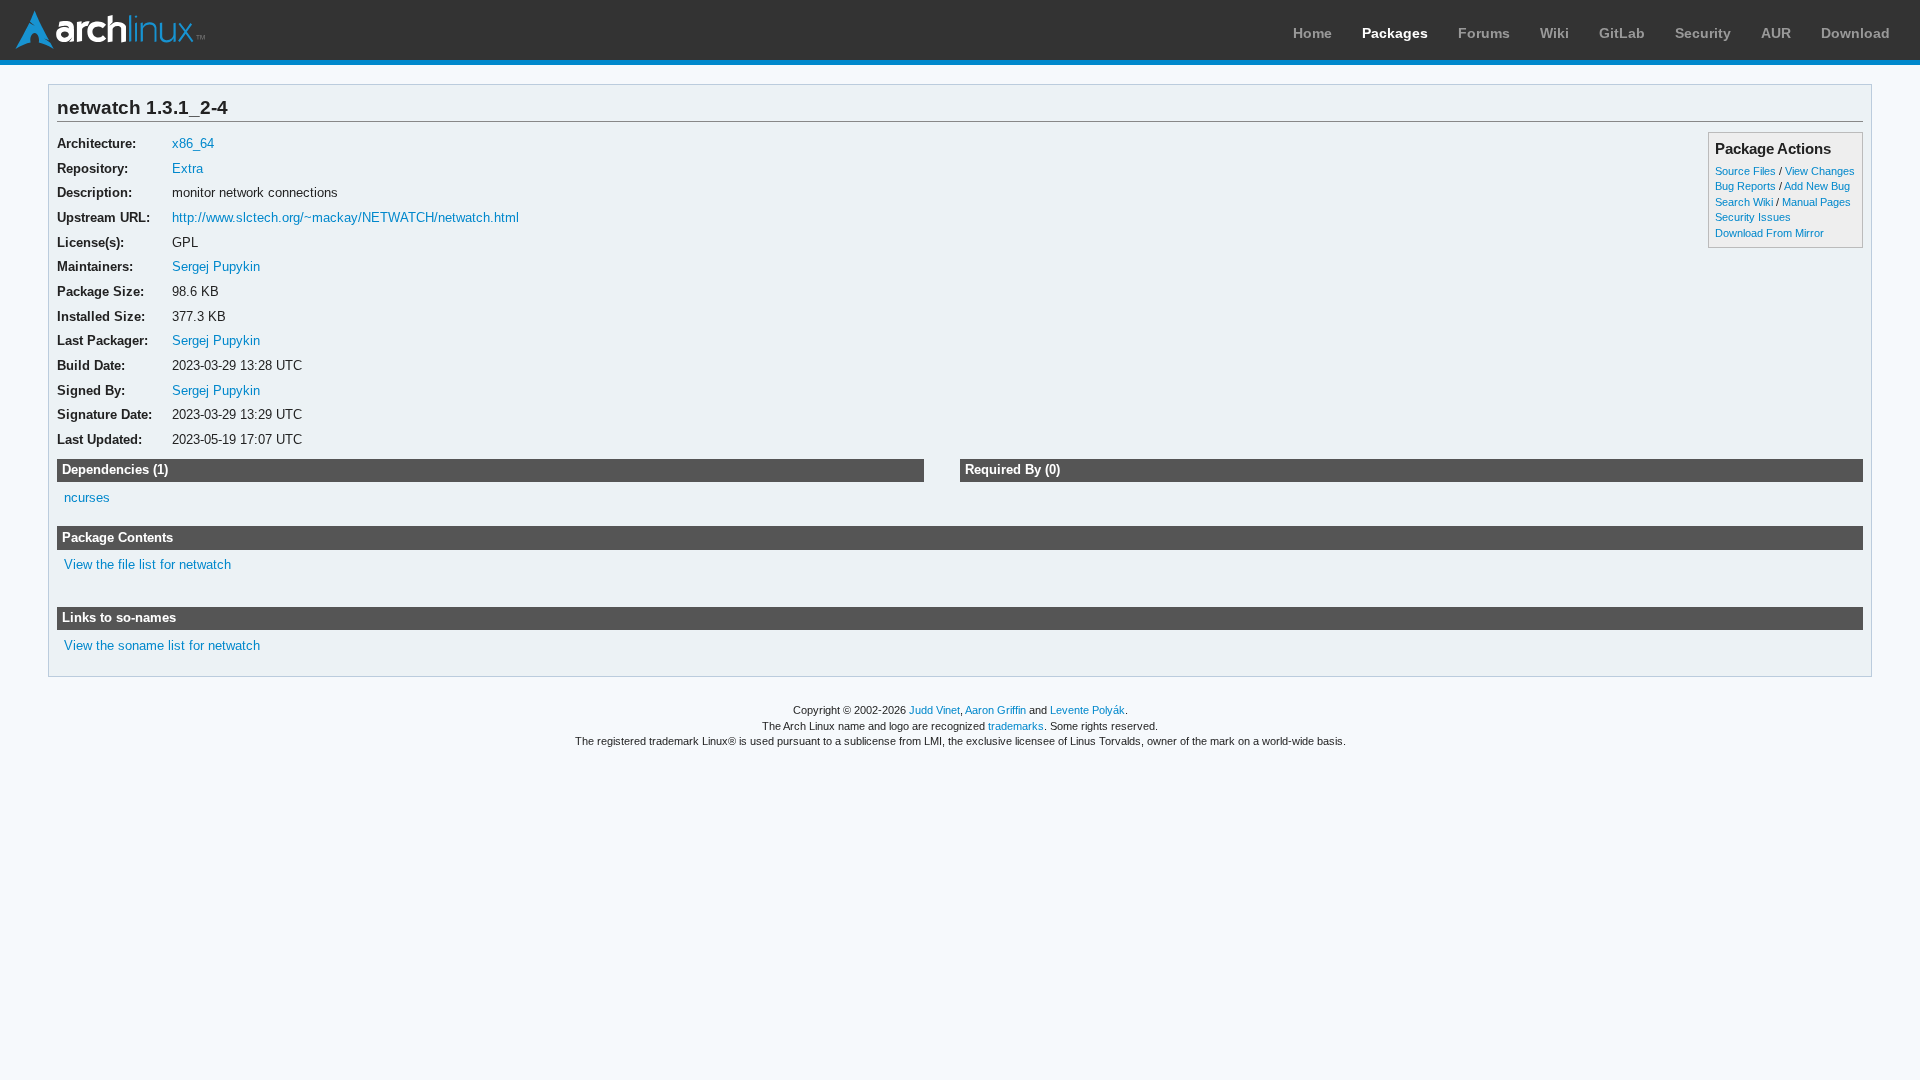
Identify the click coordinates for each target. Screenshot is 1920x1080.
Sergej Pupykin (216, 266)
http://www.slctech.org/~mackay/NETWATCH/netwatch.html (345, 217)
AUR (1776, 33)
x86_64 (193, 143)
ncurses (87, 497)
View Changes (1820, 171)
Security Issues (1753, 217)
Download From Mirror (1769, 233)
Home (1312, 33)
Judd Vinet (934, 710)
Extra (187, 168)
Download (1855, 33)
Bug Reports (1745, 186)
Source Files (1745, 171)
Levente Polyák (1087, 710)
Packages (1395, 33)
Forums (1484, 33)
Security (1703, 33)
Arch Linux (110, 30)
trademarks (1016, 726)
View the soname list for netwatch (162, 645)
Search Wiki (1744, 202)
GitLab (1622, 33)
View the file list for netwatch (147, 564)
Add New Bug (1817, 186)
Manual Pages (1816, 202)
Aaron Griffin (995, 710)
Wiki (1554, 33)
